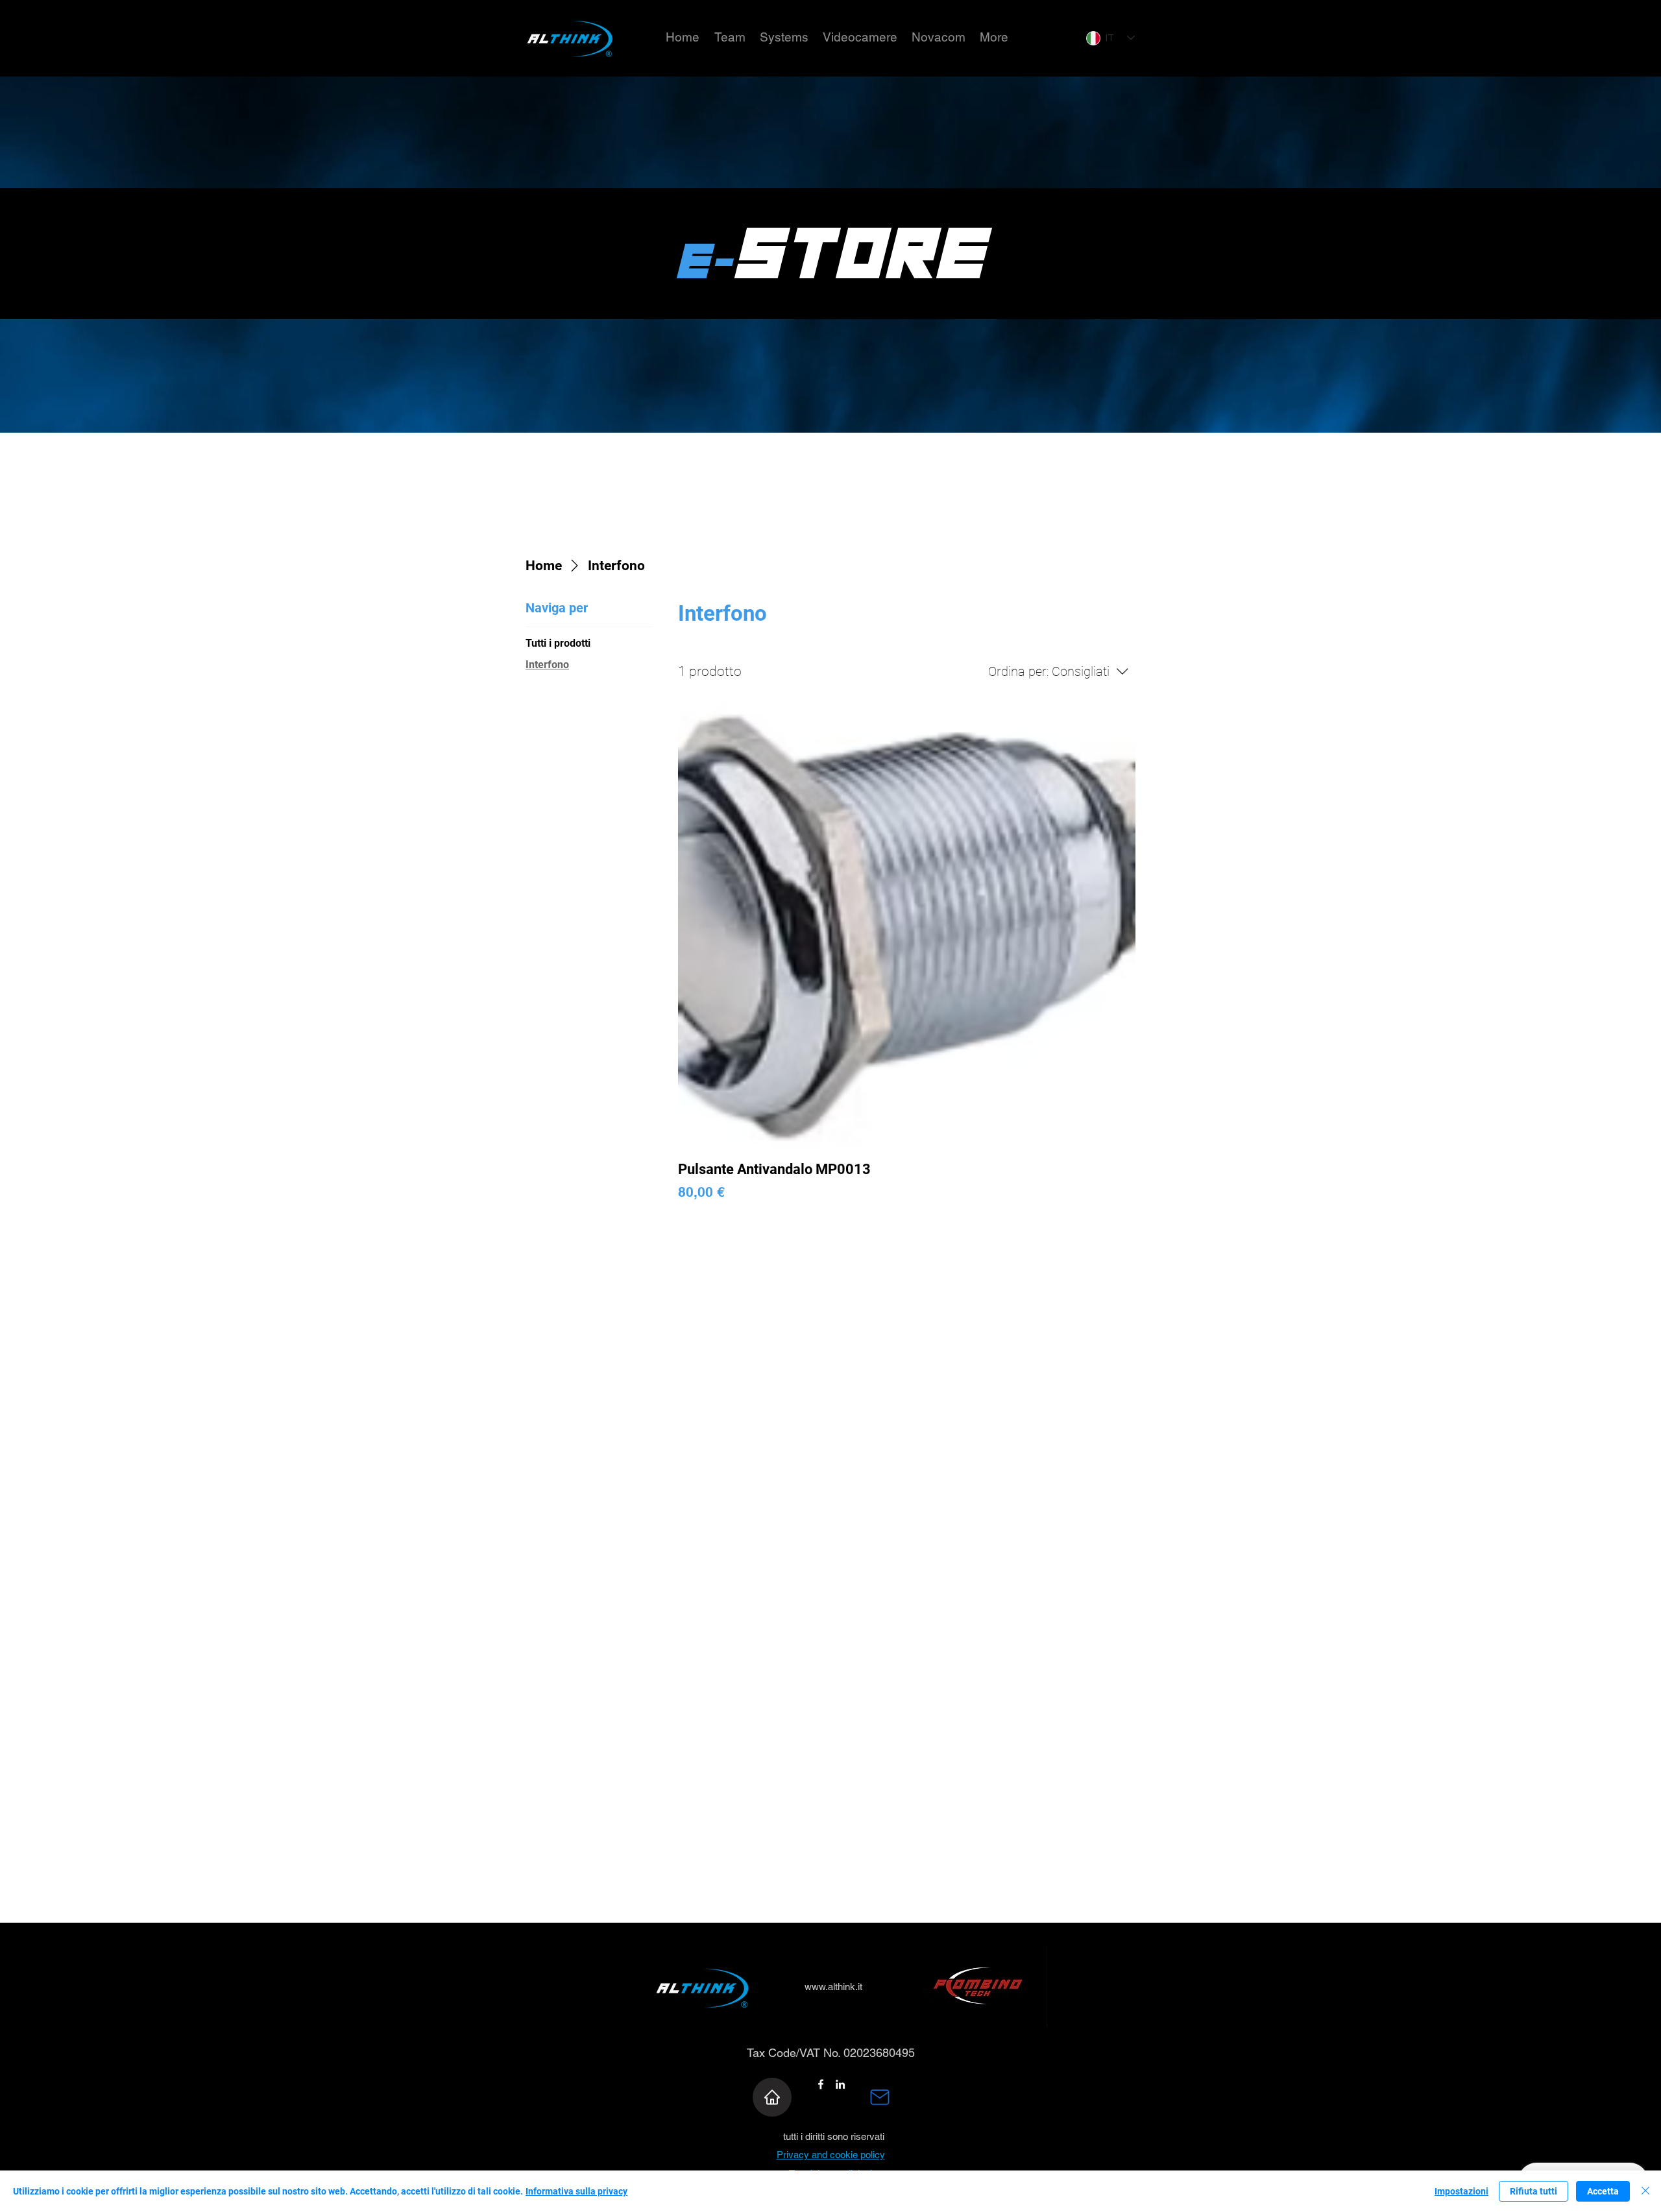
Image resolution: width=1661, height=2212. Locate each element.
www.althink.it (833, 1987)
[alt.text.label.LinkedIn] (840, 2084)
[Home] (772, 2097)
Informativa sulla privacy (576, 2191)
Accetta (1603, 2191)
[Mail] (880, 2097)
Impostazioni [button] (1461, 2191)
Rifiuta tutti (1534, 2191)
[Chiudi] (1645, 2191)
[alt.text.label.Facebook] (821, 2084)
